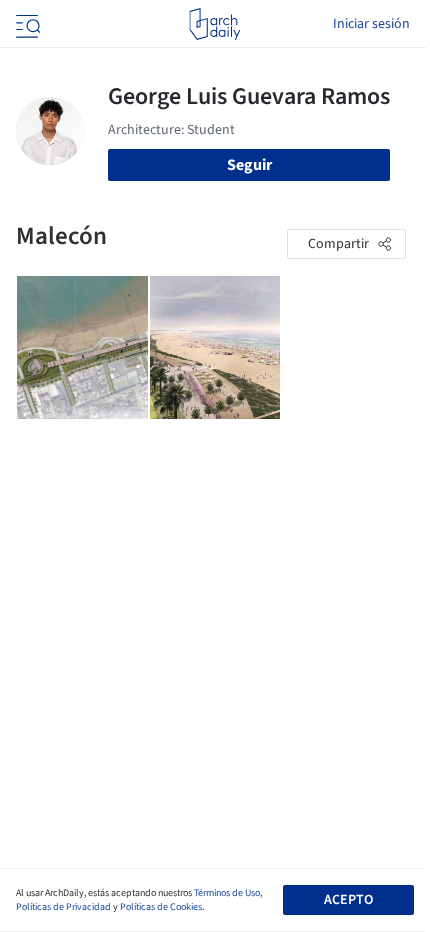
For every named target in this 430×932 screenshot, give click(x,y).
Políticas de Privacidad (63, 907)
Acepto (348, 900)
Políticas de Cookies (161, 907)
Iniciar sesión (371, 24)
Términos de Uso (227, 893)
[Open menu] (26, 24)
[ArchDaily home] (214, 24)
